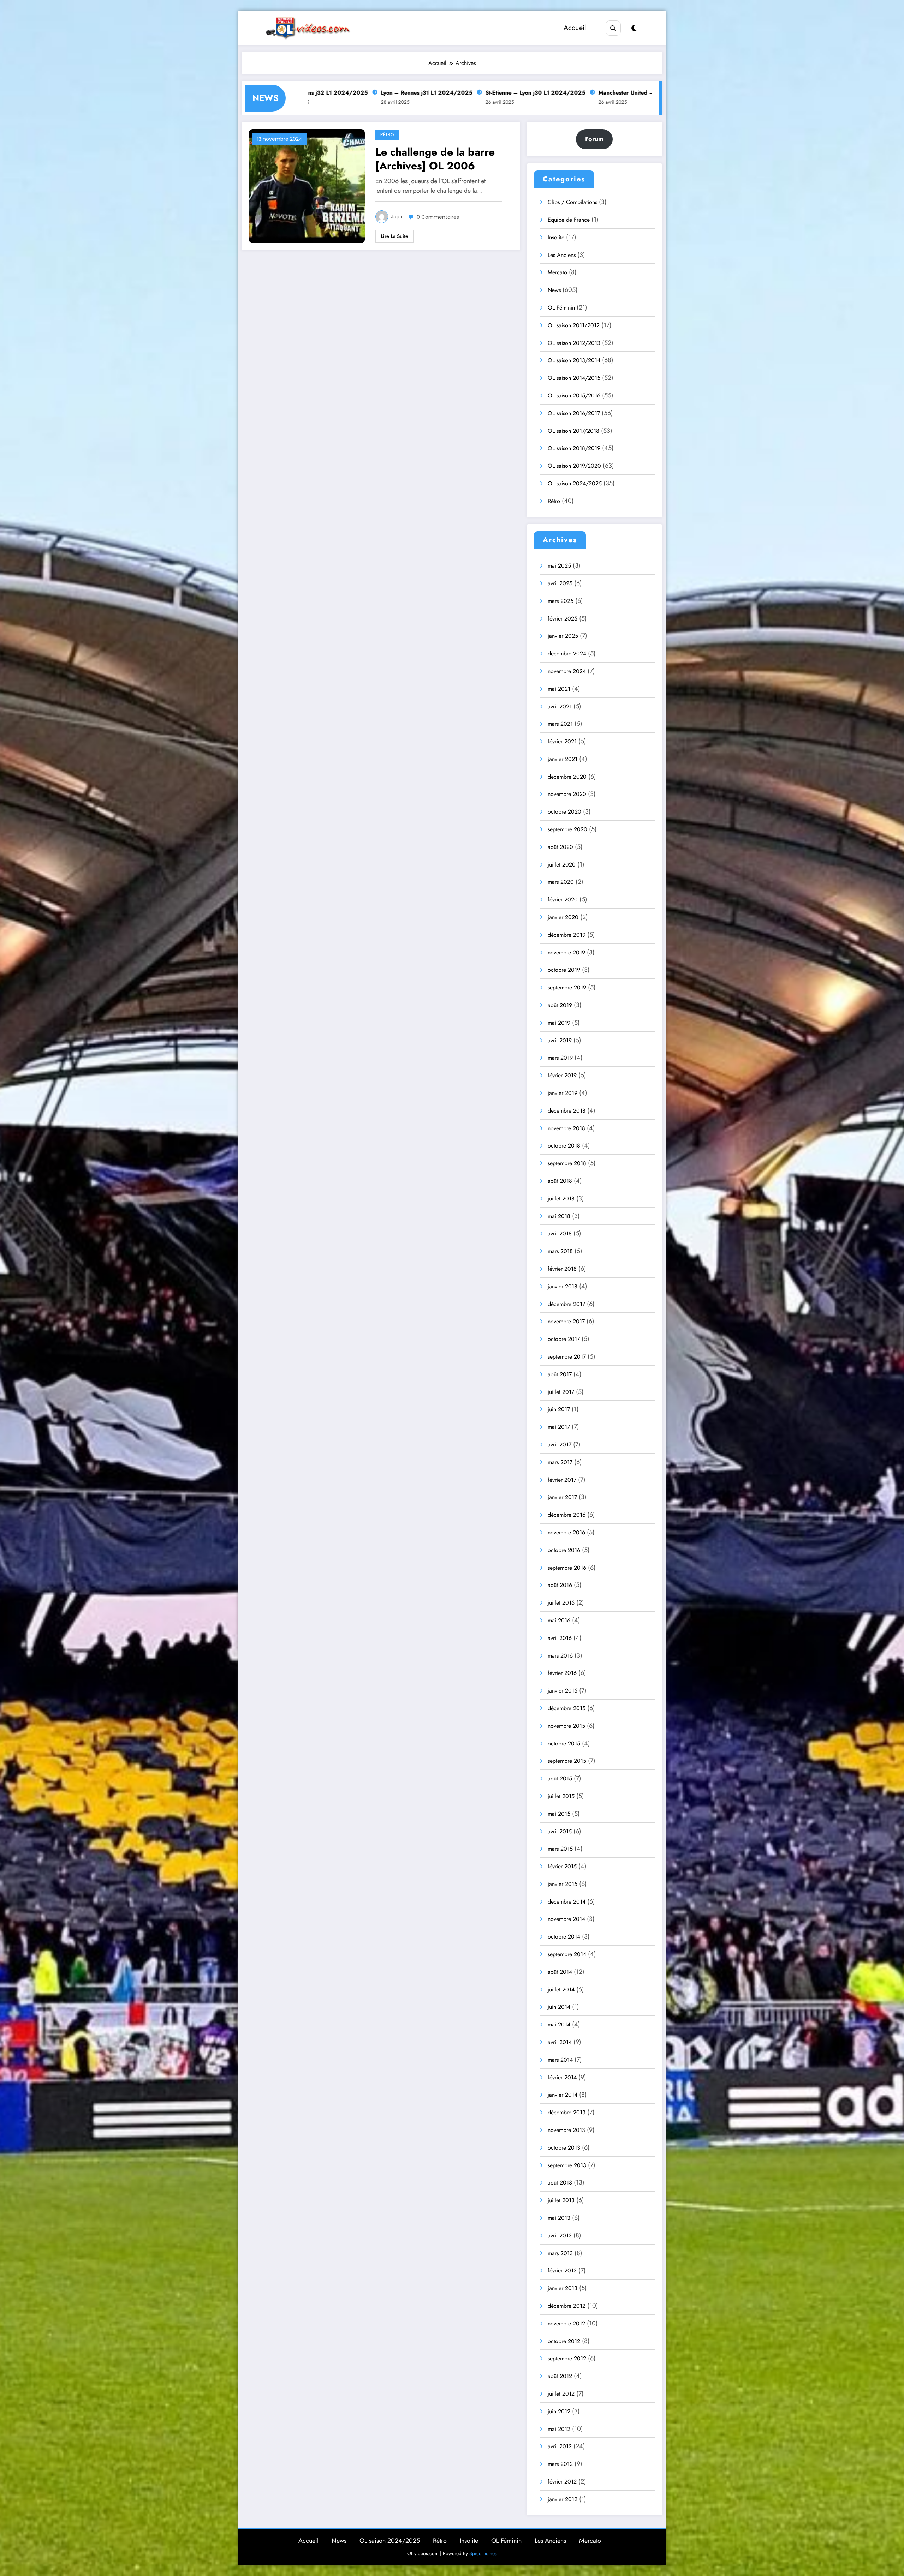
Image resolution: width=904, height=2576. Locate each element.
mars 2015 (560, 1849)
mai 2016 (559, 1620)
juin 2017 (559, 1409)
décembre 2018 (567, 1111)
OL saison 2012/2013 (574, 343)
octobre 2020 (564, 812)
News (554, 290)
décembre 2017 (566, 1304)
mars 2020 (561, 882)
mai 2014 (559, 2024)
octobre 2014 (564, 1937)
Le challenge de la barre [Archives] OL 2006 (435, 159)
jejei (396, 217)
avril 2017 (560, 1445)
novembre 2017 (566, 1321)
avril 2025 (560, 583)
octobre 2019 (564, 970)
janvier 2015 (563, 1884)
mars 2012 (560, 2464)
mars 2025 (561, 601)
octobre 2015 (564, 1744)
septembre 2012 (567, 2358)
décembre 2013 (567, 2112)
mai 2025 (559, 566)
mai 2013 (559, 2218)
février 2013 (562, 2271)
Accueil (575, 28)
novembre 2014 (566, 1919)
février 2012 (562, 2482)
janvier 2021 (563, 759)
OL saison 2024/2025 (575, 483)
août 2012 (560, 2376)
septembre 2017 (567, 1357)
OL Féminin (561, 308)
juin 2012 (559, 2411)
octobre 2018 (564, 1146)
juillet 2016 (561, 1603)
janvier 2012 (563, 2499)
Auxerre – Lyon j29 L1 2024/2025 (638, 93)
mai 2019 (559, 1023)
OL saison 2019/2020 (574, 466)
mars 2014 (560, 2060)
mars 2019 (560, 1058)
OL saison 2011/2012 (574, 325)
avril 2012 (560, 2446)
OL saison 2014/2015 (574, 378)
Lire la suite (394, 236)
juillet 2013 (561, 2200)
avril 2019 (560, 1040)
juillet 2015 (561, 1796)
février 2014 (562, 2077)
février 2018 (562, 1269)
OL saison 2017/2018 (573, 431)
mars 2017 (560, 1462)
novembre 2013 (566, 2130)
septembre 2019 (567, 987)
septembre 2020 (567, 829)
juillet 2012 (561, 2394)
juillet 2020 (562, 865)
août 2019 (560, 1005)
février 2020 (563, 900)
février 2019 (562, 1075)
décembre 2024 (567, 654)
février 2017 (562, 1480)
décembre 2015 (567, 1708)
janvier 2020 (563, 917)
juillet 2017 (561, 1392)
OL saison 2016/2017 (574, 413)
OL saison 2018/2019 (574, 448)
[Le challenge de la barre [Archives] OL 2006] (307, 186)
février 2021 (562, 741)
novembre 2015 (566, 1726)
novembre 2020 (567, 794)
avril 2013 (560, 2236)
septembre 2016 (567, 1568)
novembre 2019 (566, 952)
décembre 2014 (567, 1902)
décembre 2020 (567, 777)
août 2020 (560, 847)
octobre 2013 (564, 2148)
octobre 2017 (564, 1339)
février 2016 (562, 1673)
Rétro (387, 135)
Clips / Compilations (572, 202)
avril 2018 (560, 1233)
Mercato (557, 272)
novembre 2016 (566, 1532)
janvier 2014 (563, 2095)
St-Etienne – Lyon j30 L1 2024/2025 (342, 93)
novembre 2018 (566, 1128)
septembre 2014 (567, 1954)
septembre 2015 (567, 1761)
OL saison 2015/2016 (574, 396)
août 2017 (560, 1374)
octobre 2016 (564, 1550)
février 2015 (562, 1866)
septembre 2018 (567, 1163)
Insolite (556, 237)
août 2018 (560, 1181)
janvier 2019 (563, 1093)
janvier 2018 (563, 1286)
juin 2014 (559, 2007)
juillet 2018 (561, 1199)
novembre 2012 (566, 2323)
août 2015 (560, 1778)
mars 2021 (560, 724)
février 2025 (563, 619)
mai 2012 (559, 2429)
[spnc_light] (634, 28)
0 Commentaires (438, 217)
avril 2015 (560, 1831)
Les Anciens (562, 255)
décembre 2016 (567, 1515)
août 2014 (560, 1972)
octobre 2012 (564, 2341)
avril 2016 (560, 1638)
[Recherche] (613, 28)
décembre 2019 (567, 935)
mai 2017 (559, 1427)
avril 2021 (560, 706)
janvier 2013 (563, 2288)
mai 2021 (559, 689)
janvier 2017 (562, 1497)
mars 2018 (560, 1251)
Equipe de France (569, 220)
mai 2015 (559, 1814)
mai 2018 (559, 1216)
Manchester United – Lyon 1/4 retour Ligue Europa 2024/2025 (491, 93)
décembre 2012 (567, 2306)
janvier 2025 (563, 636)
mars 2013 (560, 2253)
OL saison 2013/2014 (574, 360)
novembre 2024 (567, 671)
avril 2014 (560, 2042)
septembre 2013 (567, 2165)
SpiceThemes (483, 2553)
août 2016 (560, 1585)
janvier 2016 (563, 1691)
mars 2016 (560, 1656)
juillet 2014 (561, 1990)
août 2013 (560, 2183)
